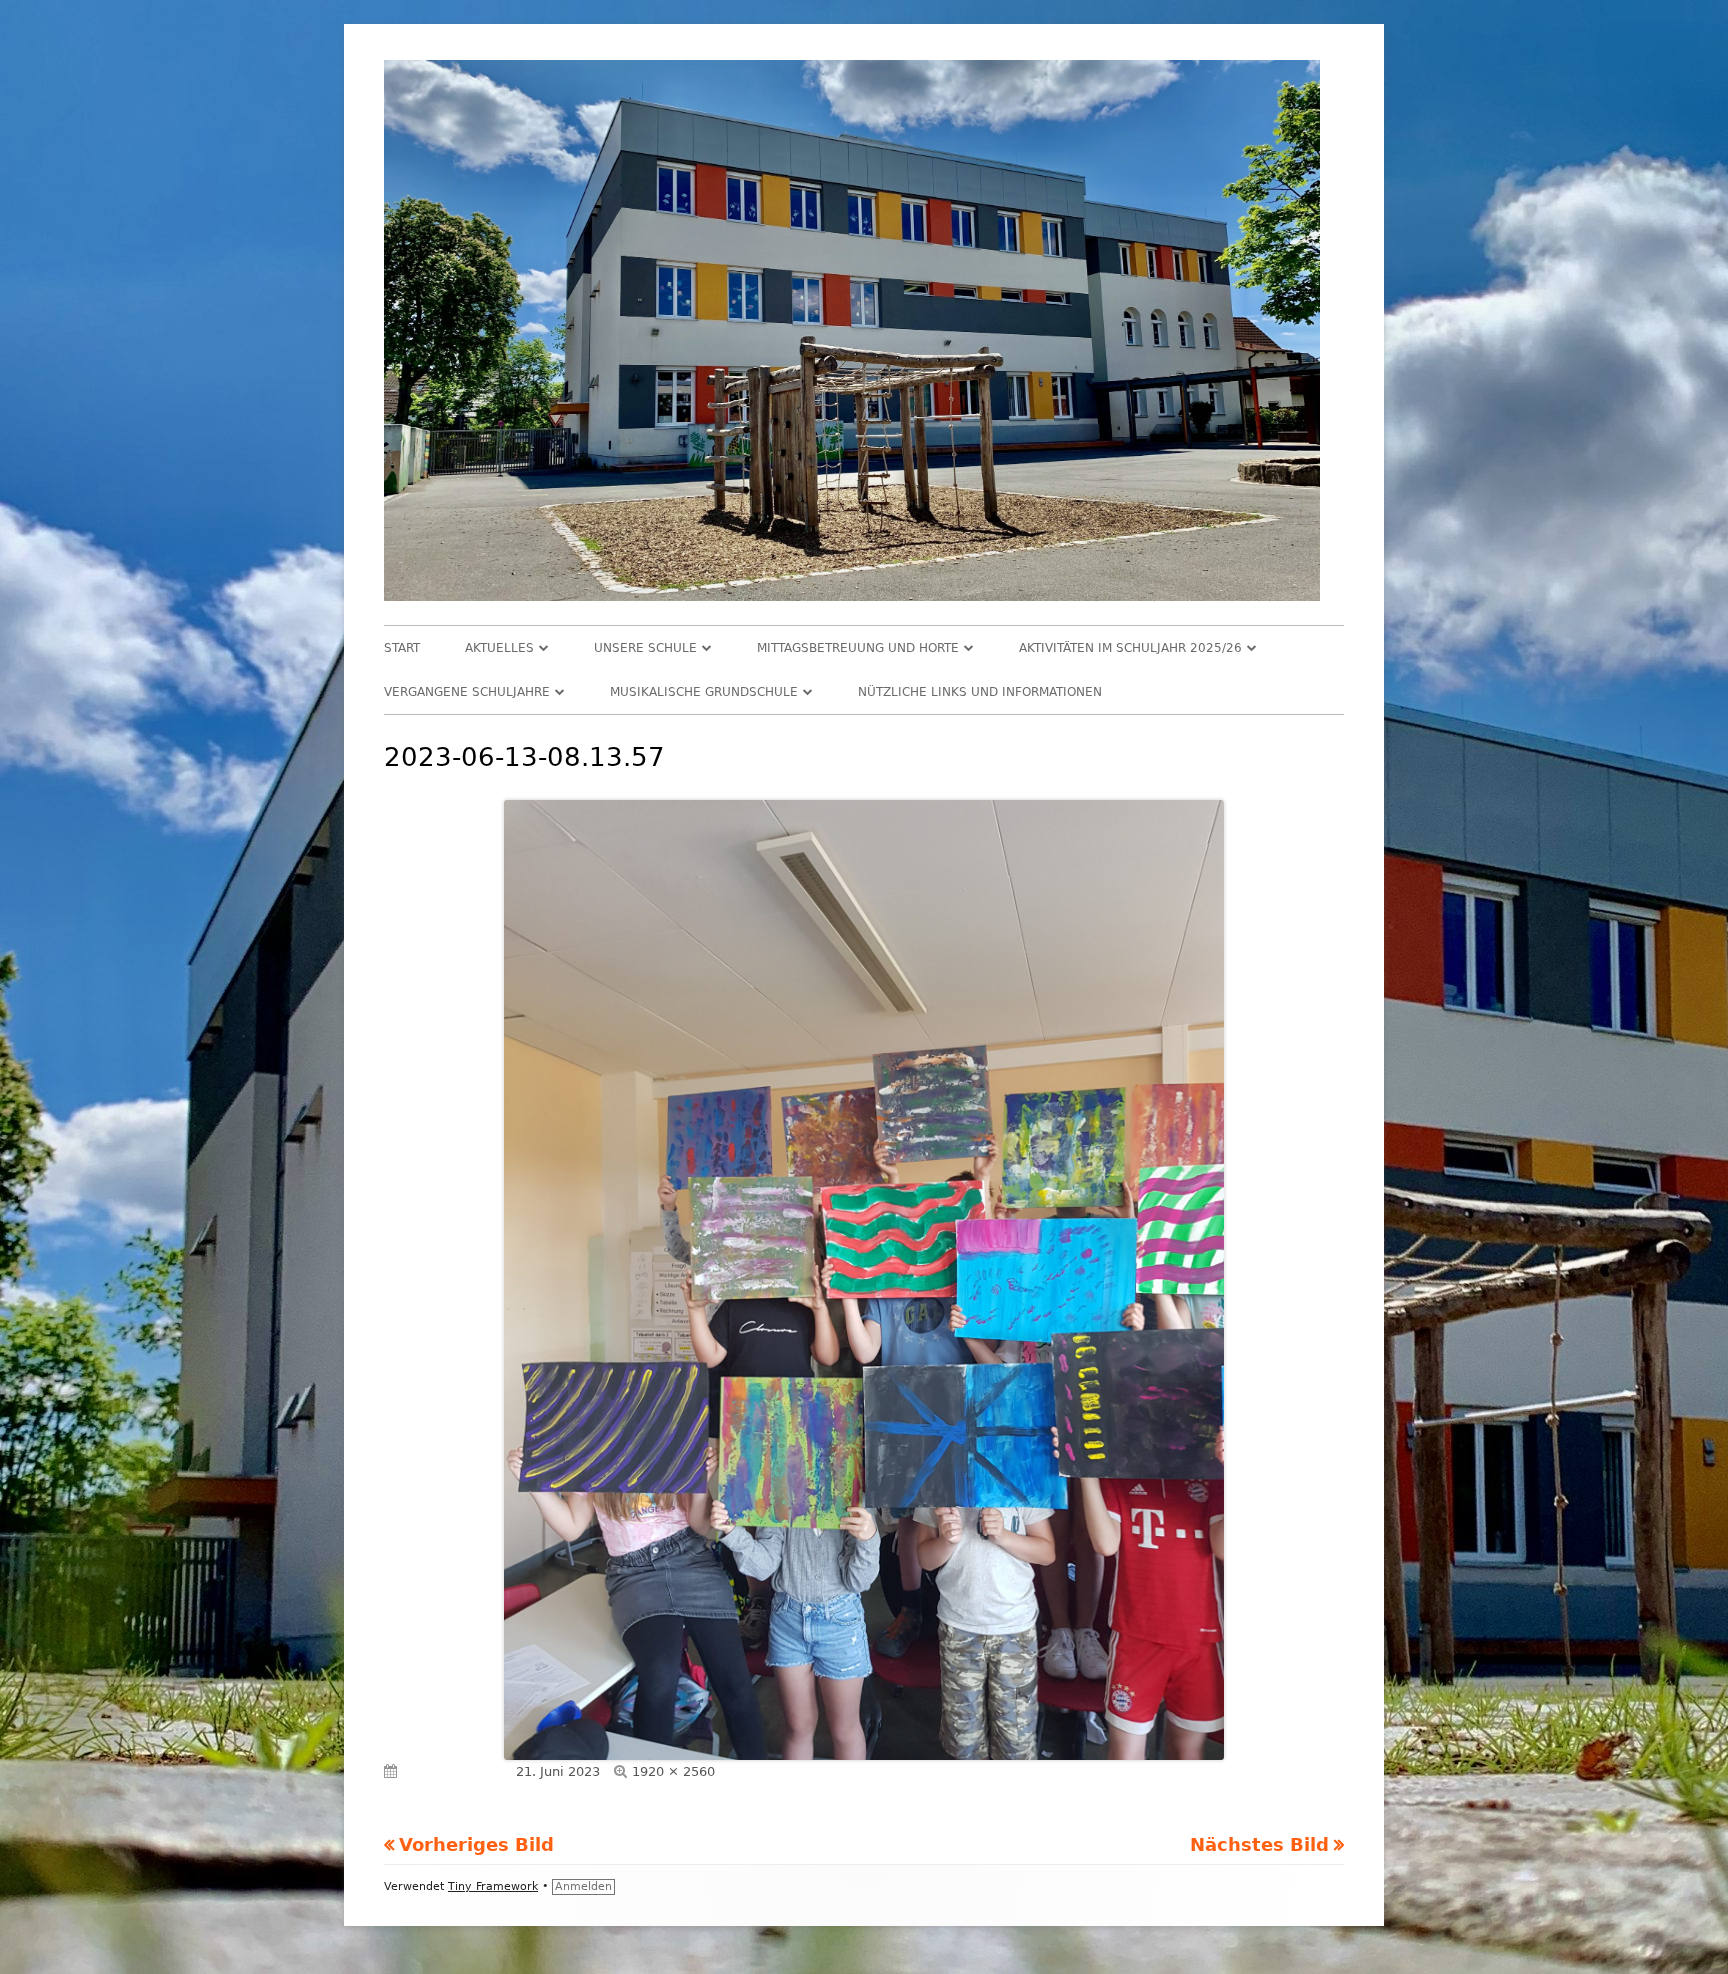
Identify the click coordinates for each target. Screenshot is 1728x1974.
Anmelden (583, 1886)
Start (402, 648)
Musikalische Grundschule (704, 692)
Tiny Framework (493, 1886)
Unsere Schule (645, 648)
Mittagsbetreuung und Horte (858, 648)
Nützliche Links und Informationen (980, 692)
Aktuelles (499, 648)
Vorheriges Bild (476, 1844)
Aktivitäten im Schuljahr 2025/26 (1130, 648)
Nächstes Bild (1259, 1844)
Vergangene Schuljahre (467, 692)
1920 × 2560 (673, 1771)
